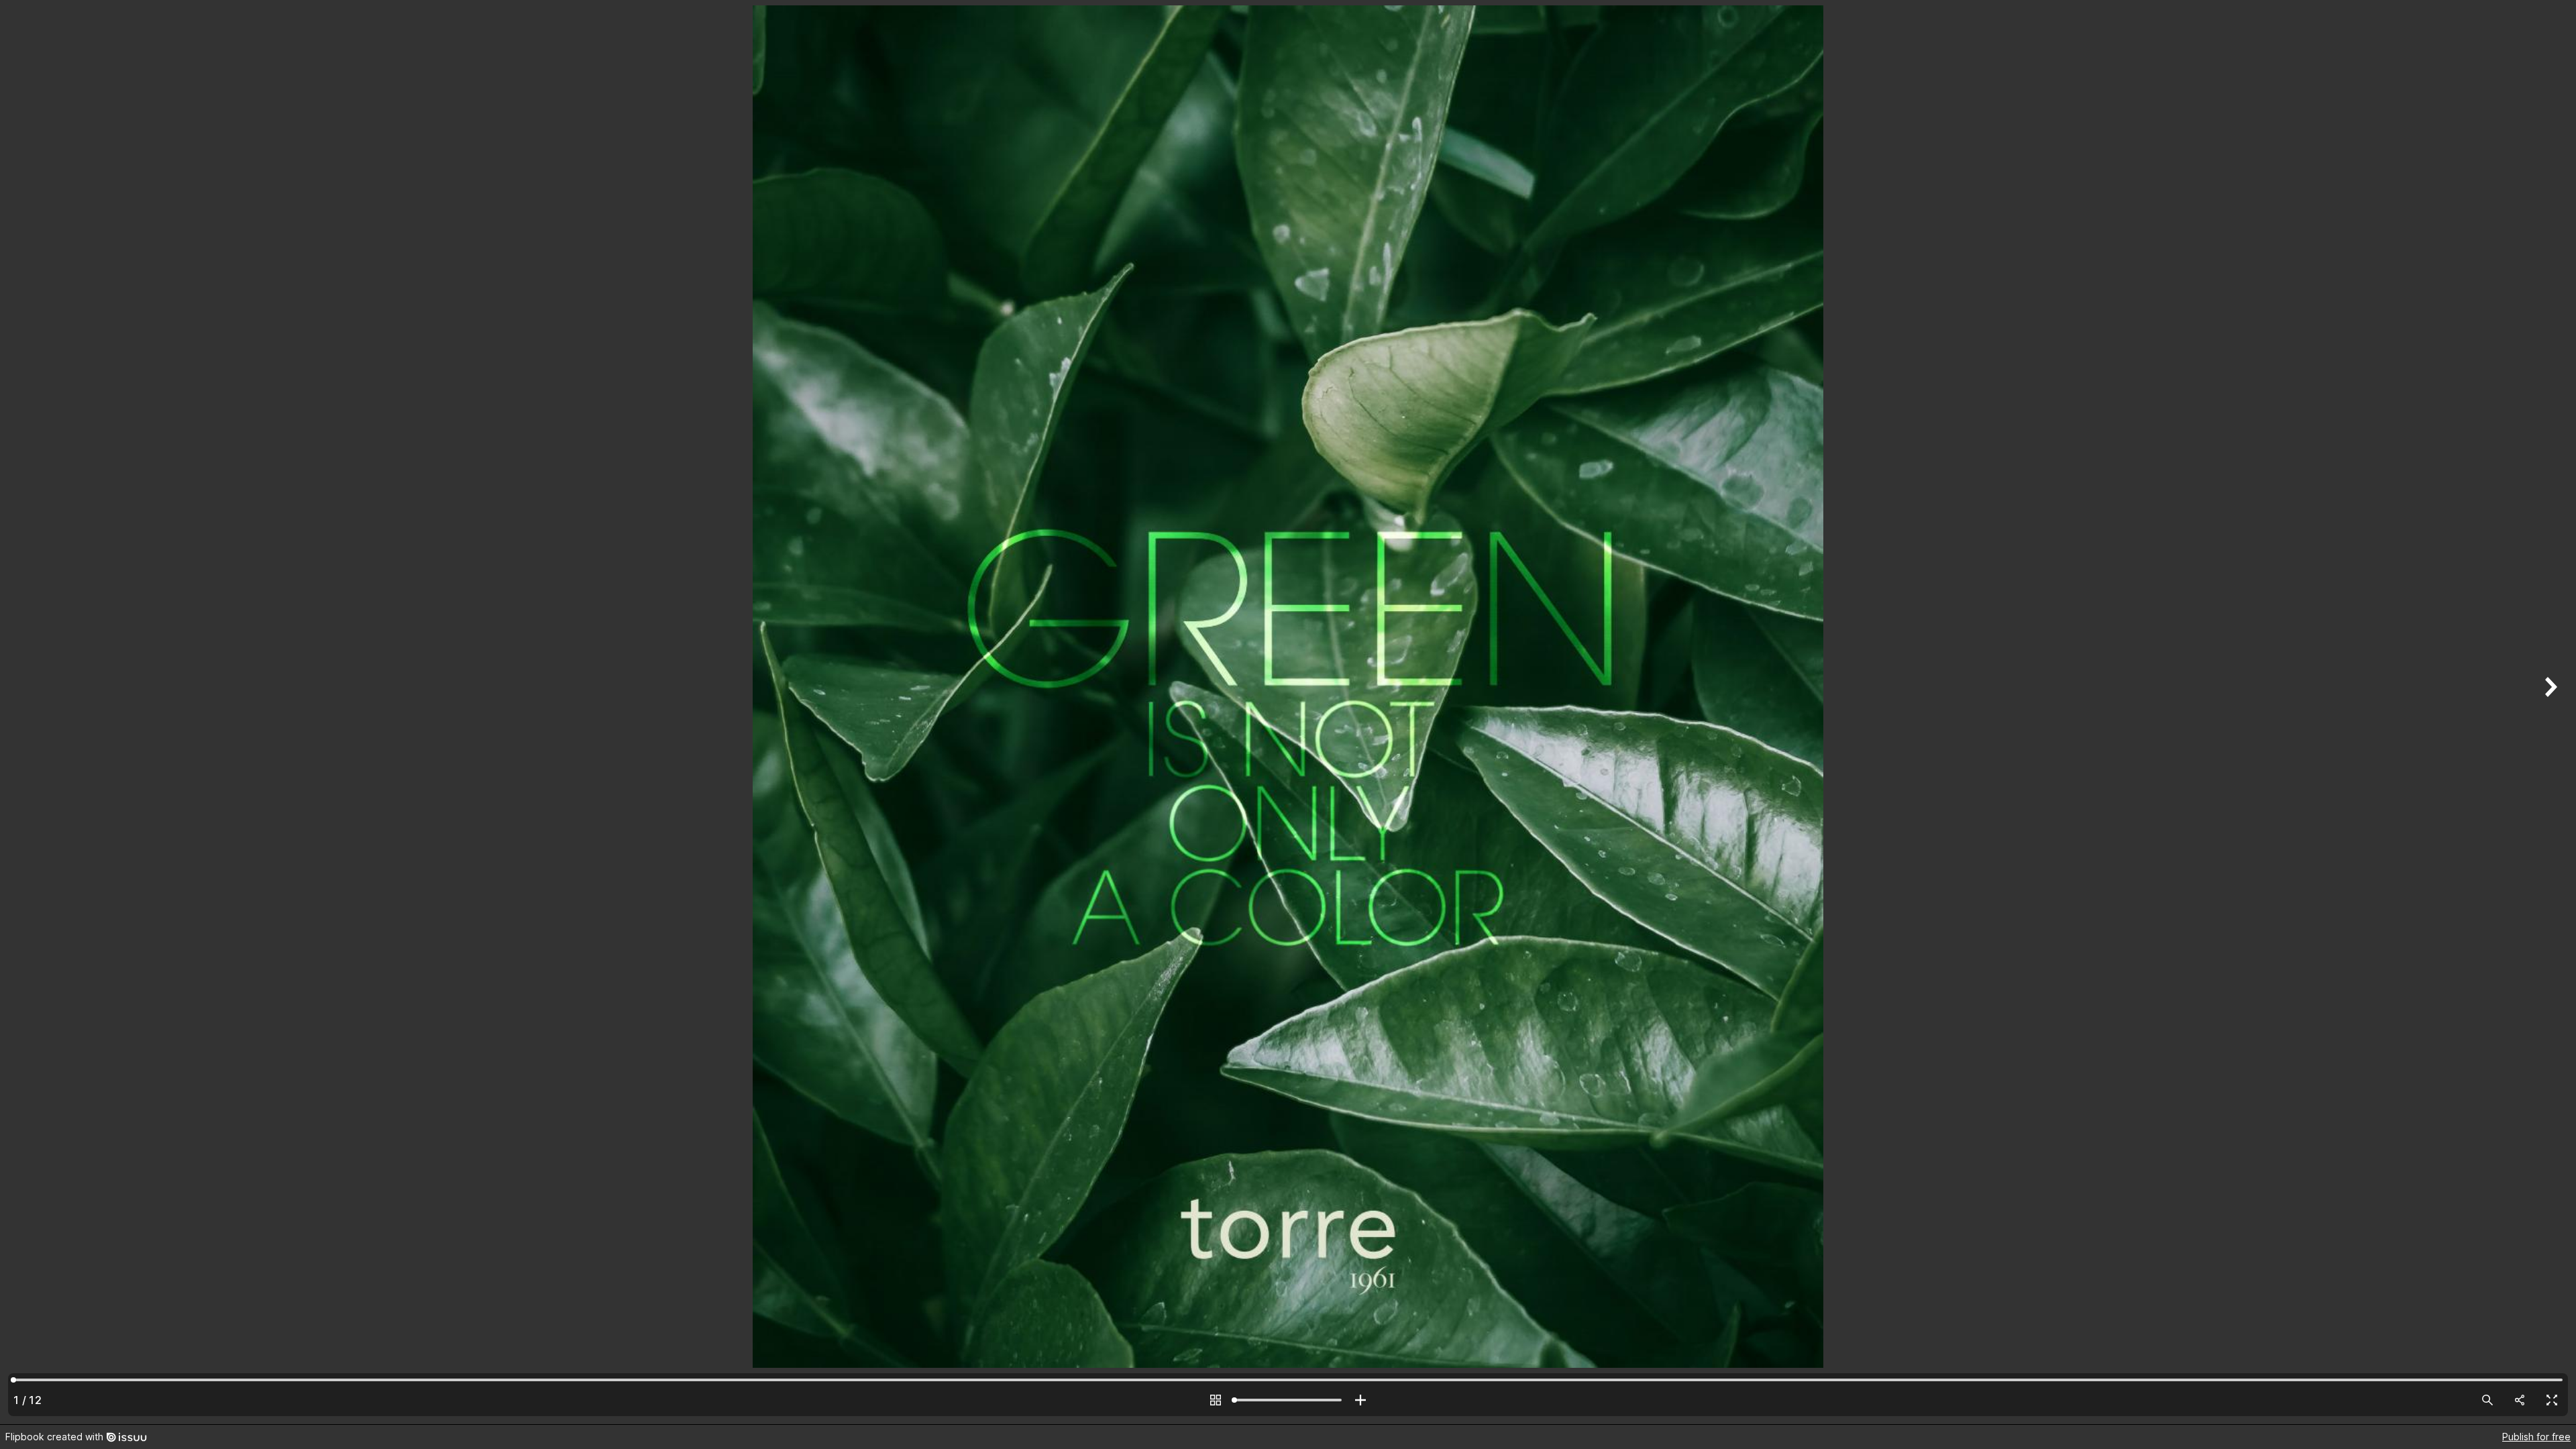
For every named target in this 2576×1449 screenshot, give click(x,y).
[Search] (2487, 1400)
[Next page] (2549, 712)
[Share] (2520, 1400)
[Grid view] (1216, 1400)
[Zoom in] (1360, 1400)
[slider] (1288, 1400)
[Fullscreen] (2552, 1400)
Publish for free (2536, 1437)
